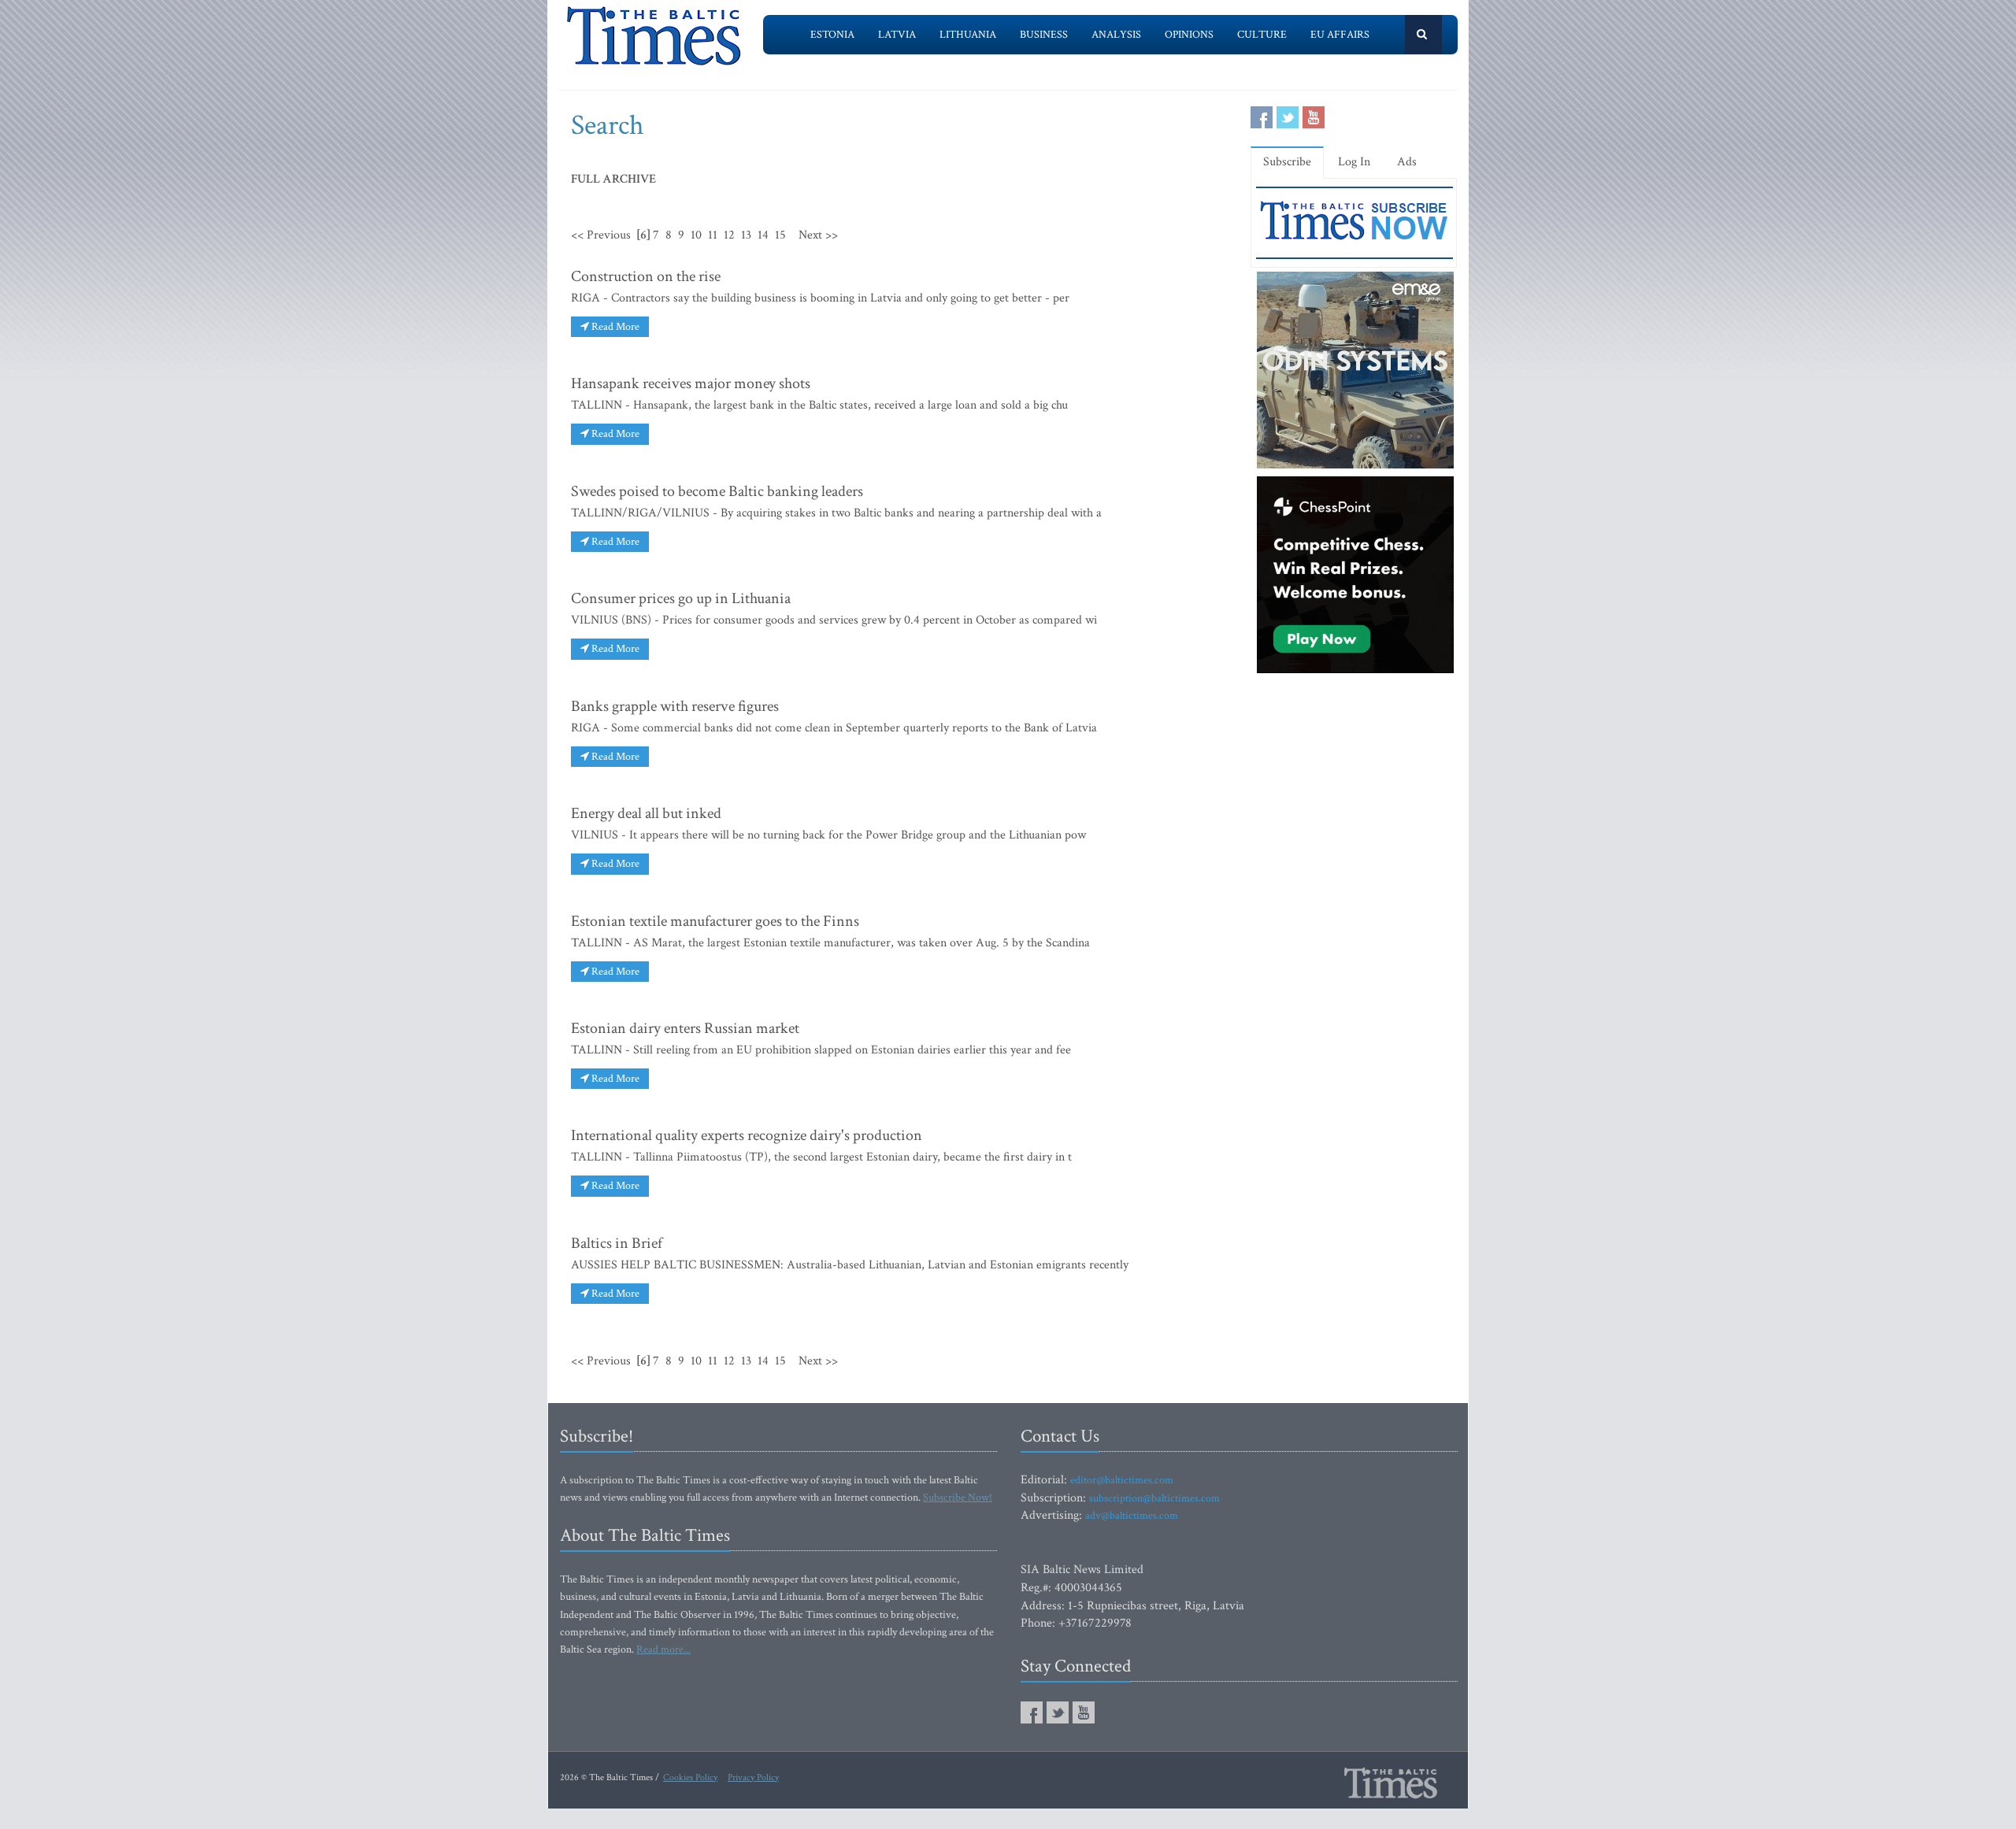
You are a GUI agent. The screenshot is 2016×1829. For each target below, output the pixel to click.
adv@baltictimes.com (1132, 1516)
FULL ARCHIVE (613, 179)
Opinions (1189, 35)
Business (1044, 35)
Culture (1262, 35)
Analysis (1116, 35)
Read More (614, 327)
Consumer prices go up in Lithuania (681, 598)
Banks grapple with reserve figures (675, 706)
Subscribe (1287, 162)
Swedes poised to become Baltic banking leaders (717, 491)
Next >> (818, 235)
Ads (1407, 162)
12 (729, 235)
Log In (1354, 162)
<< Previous (601, 235)
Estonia (832, 35)
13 (746, 235)
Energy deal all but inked (646, 813)
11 (713, 235)
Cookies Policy (690, 1777)
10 (696, 235)
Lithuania (968, 35)
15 (780, 235)
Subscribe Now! (958, 1498)
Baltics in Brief (617, 1243)
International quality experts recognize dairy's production (747, 1135)
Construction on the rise (646, 276)
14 (763, 235)
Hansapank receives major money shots (691, 383)
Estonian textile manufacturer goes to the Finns (715, 921)
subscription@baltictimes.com (1154, 1498)
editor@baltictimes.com (1122, 1480)
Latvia (897, 35)
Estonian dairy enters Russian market (685, 1028)
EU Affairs (1340, 35)
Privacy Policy (753, 1777)
